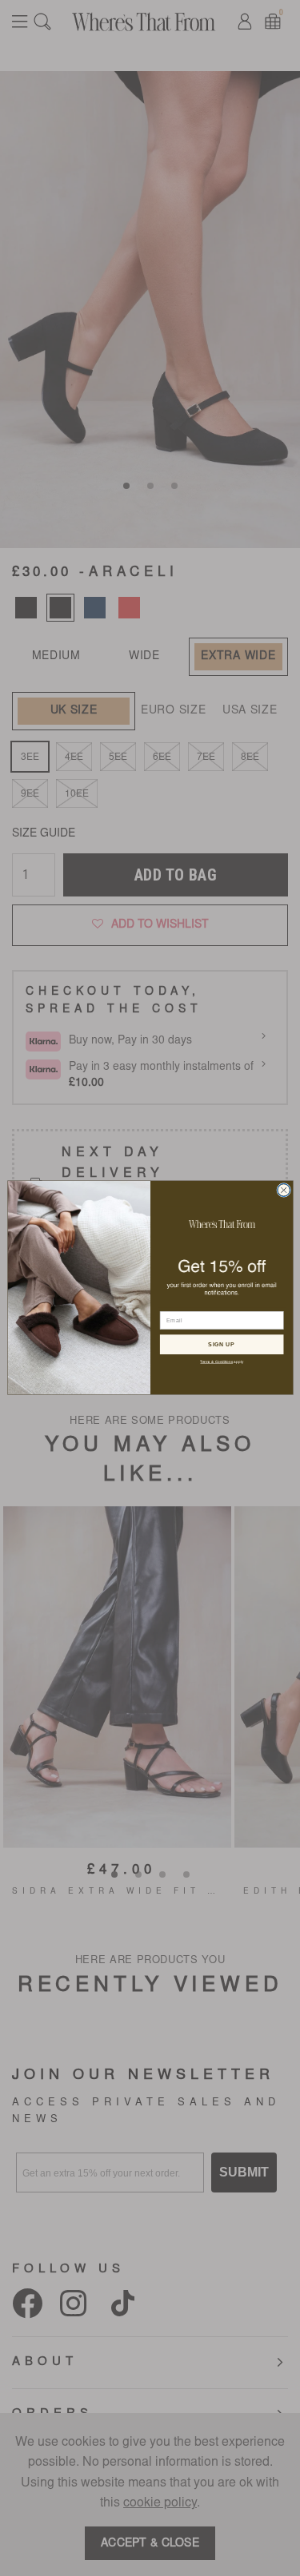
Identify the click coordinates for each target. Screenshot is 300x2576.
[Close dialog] (283, 1191)
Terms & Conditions (216, 1362)
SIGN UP (221, 1345)
